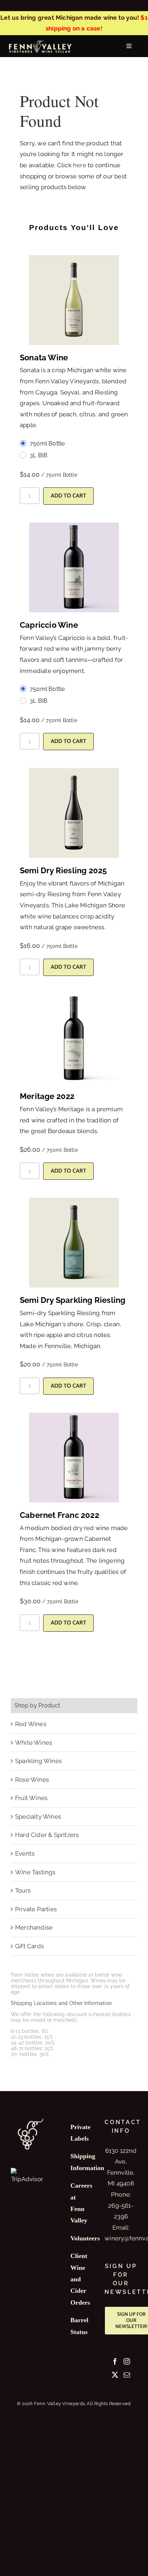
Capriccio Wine (49, 625)
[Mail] (127, 2375)
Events (25, 1853)
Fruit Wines (31, 1798)
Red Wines (31, 1724)
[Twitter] (115, 2375)
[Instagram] (127, 2361)
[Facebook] (115, 2361)
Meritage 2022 (47, 1096)
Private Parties (36, 1909)
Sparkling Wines (38, 1761)
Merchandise (34, 1927)
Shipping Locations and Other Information (61, 2003)
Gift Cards (29, 1946)
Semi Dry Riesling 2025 (63, 870)
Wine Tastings (35, 1872)
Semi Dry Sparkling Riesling (73, 1300)
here (80, 165)
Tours (23, 1890)
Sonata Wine (44, 357)
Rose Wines (32, 1780)
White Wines (34, 1743)
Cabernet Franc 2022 (59, 1515)
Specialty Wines (38, 1817)
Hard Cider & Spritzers (47, 1835)
